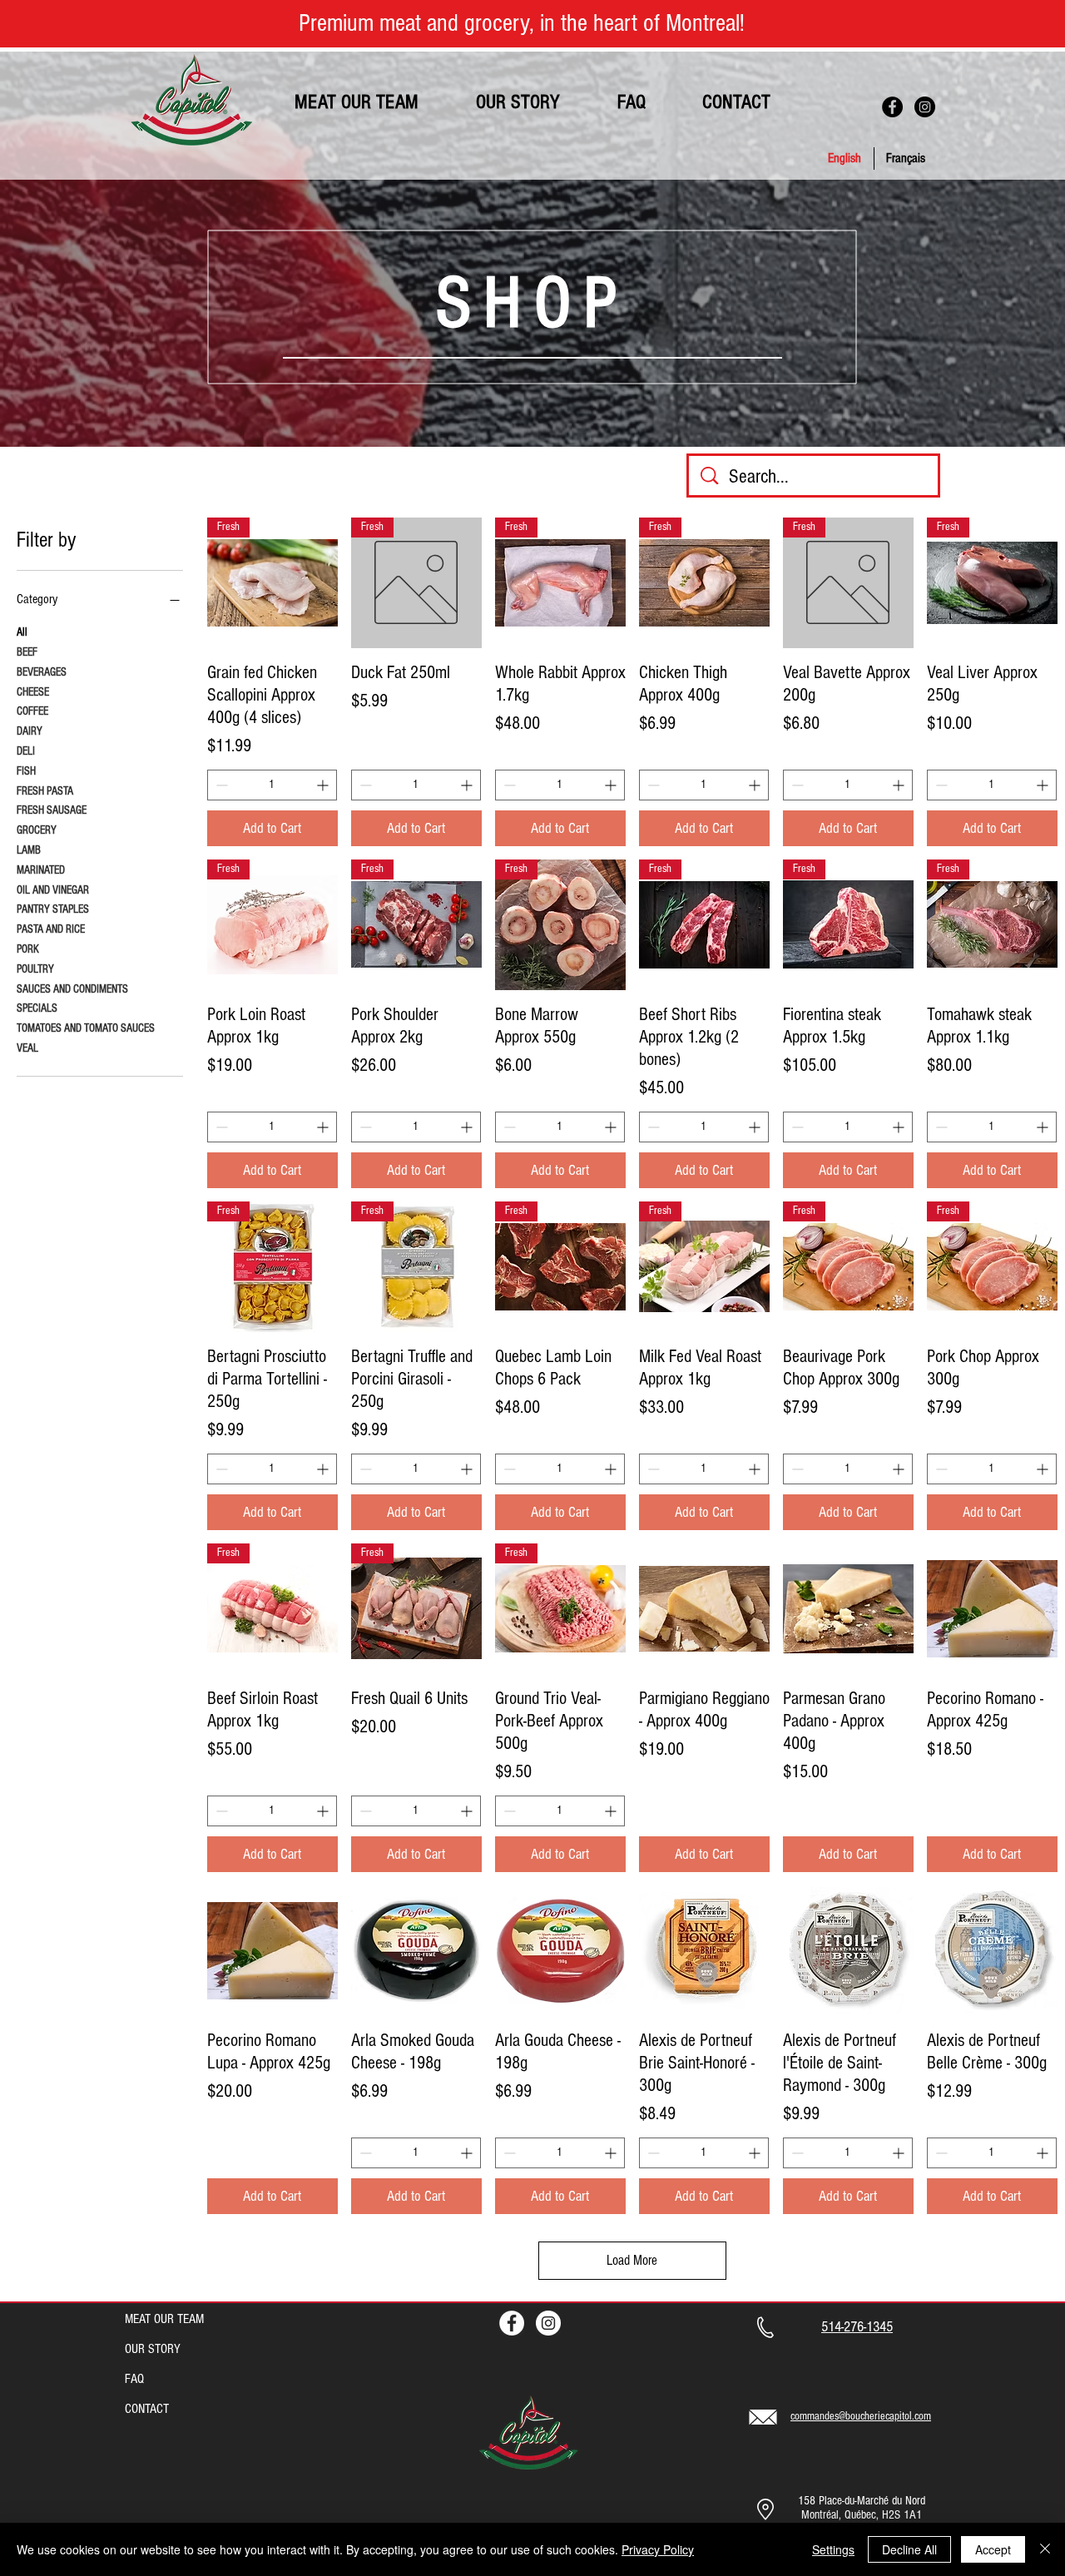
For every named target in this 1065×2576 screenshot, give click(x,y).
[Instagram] (925, 107)
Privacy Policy (658, 2549)
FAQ (134, 2379)
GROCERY (37, 830)
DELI (26, 751)
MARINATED (41, 870)
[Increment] (324, 785)
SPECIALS (37, 1008)
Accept (993, 2549)
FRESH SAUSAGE (52, 810)
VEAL (27, 1048)
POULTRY (35, 969)
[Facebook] (892, 107)
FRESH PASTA (45, 791)
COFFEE (32, 711)
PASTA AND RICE (51, 929)
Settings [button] (833, 2549)
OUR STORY (153, 2349)
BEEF (27, 652)
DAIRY (30, 731)
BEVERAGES (42, 672)
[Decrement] (220, 785)
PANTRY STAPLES (53, 909)
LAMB (29, 850)
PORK (28, 949)
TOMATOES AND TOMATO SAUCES (86, 1028)
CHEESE (33, 692)
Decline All (909, 2549)
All (22, 632)
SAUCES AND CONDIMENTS (72, 989)
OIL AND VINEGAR (53, 890)
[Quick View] (704, 1609)
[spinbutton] (272, 785)
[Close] (1045, 2549)
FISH (26, 771)
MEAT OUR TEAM (164, 2319)
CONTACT (147, 2409)
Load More (632, 2260)
